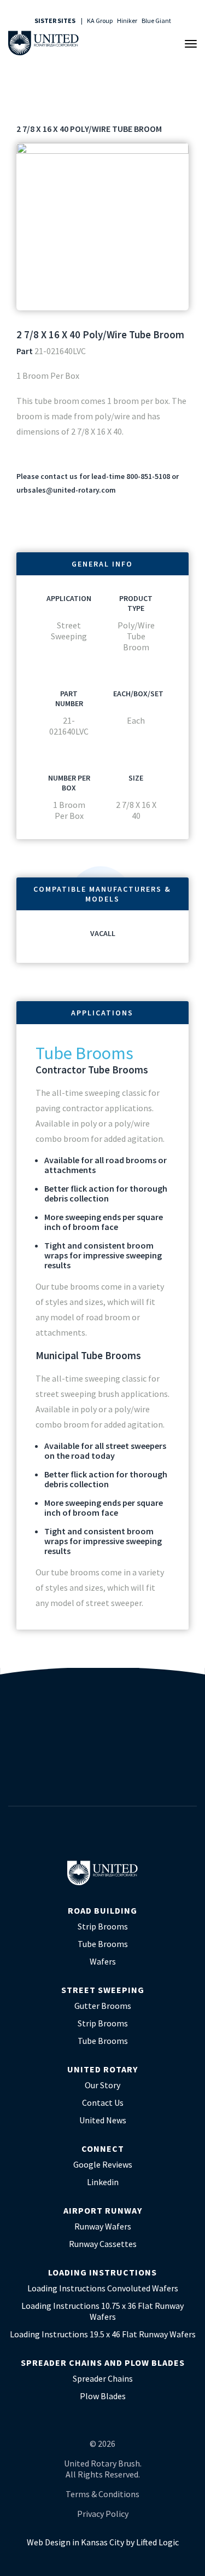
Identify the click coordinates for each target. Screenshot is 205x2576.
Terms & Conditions (102, 2494)
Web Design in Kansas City (75, 2542)
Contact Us (103, 2103)
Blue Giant (156, 21)
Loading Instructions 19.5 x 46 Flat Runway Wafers (103, 2334)
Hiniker (127, 21)
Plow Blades (103, 2396)
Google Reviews (103, 2164)
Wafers (103, 1961)
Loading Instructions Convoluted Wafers (103, 2288)
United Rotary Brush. (103, 2463)
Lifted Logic (157, 2542)
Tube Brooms (103, 1944)
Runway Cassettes (103, 2244)
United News (103, 2120)
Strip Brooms (103, 1926)
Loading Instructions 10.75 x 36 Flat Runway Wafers (102, 2311)
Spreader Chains (103, 2378)
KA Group (100, 21)
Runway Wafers (103, 2226)
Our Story (102, 2085)
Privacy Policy (103, 2514)
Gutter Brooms (103, 2006)
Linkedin (103, 2182)
